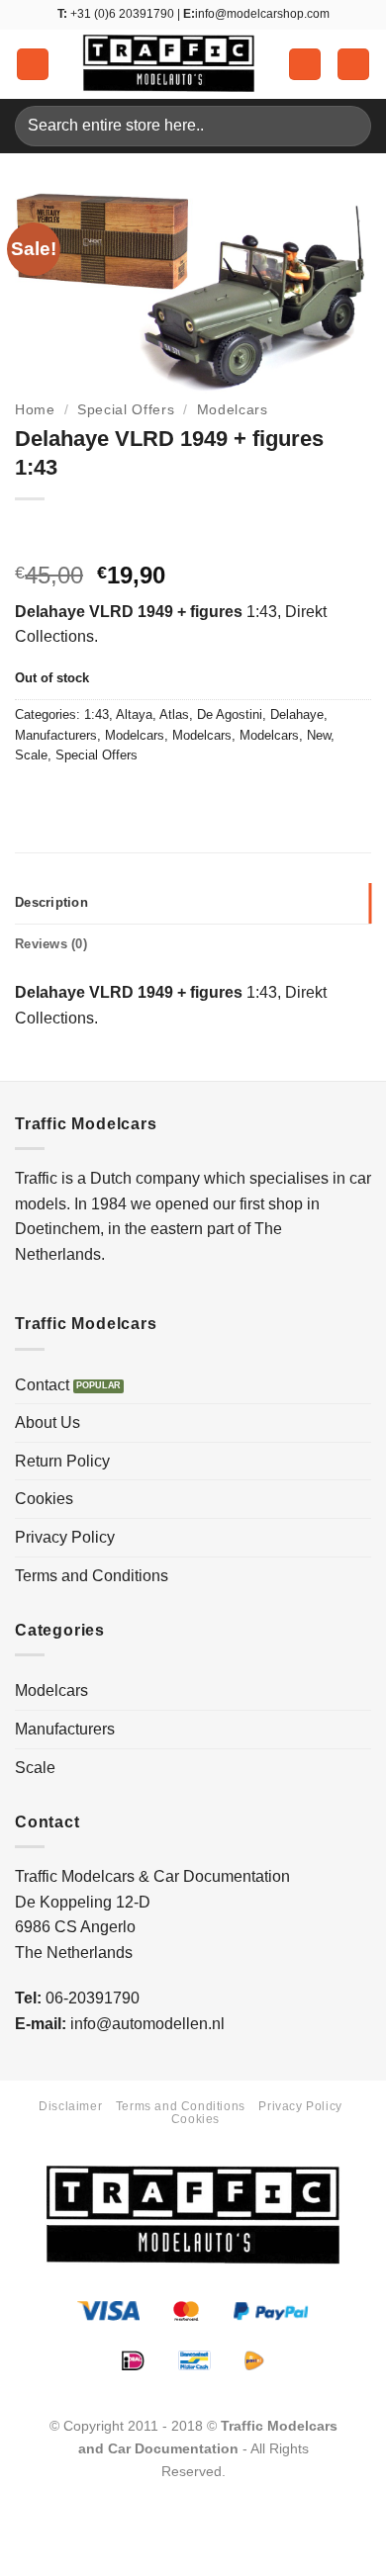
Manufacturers (56, 735)
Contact (42, 1385)
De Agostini (230, 714)
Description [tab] (51, 902)
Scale (31, 755)
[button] (33, 65)
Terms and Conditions (92, 1576)
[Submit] (348, 126)
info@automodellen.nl (147, 2024)
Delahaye (297, 714)
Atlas (174, 714)
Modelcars (233, 410)
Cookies (44, 1499)
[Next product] (32, 532)
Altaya (134, 714)
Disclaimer (70, 2106)
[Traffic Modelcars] (169, 64)
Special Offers (126, 410)
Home (35, 410)
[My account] (305, 65)
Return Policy (62, 1461)
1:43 (96, 714)
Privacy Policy (65, 1537)
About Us (48, 1422)
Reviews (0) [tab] (51, 944)
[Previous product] (72, 532)
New (319, 735)
